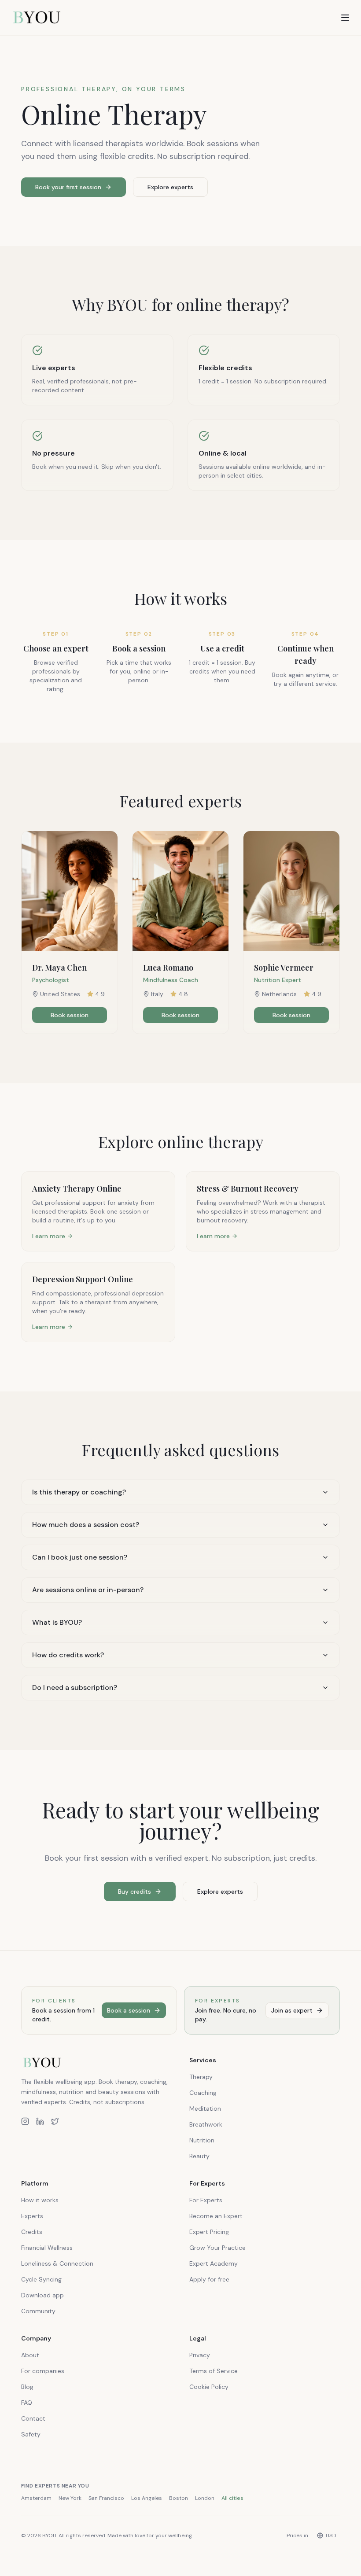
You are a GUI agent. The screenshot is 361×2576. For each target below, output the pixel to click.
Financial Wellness (47, 2248)
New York (70, 2498)
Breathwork (206, 2124)
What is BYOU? (57, 1622)
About (30, 2355)
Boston (179, 2498)
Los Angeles (147, 2498)
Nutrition (202, 2140)
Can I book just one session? (80, 1557)
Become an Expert (216, 2216)
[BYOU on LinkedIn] (40, 2121)
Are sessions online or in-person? (88, 1590)
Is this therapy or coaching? (79, 1492)
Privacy (200, 2355)
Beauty (199, 2156)
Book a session (129, 2010)
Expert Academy (214, 2263)
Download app (42, 2295)
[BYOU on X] (55, 2121)
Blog (27, 2387)
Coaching (203, 2093)
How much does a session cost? (86, 1525)
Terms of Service (214, 2371)
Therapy (201, 2077)
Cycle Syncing (41, 2279)
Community (38, 2311)
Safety (31, 2434)
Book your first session (68, 187)
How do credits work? (68, 1655)
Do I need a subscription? (75, 1687)
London (205, 2498)
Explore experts (170, 187)
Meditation (205, 2109)
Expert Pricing (209, 2232)
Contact (33, 2418)
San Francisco (106, 2498)
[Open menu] (345, 18)
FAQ (27, 2403)
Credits (32, 2232)
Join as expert (292, 2010)
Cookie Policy (209, 2387)
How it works (40, 2200)
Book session (70, 1015)
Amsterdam (36, 2498)
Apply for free (209, 2279)
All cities (232, 2498)
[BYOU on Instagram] (25, 2121)
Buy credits (134, 1892)
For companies (43, 2371)
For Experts (206, 2200)
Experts (32, 2216)
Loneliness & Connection (57, 2263)
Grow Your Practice (217, 2248)
